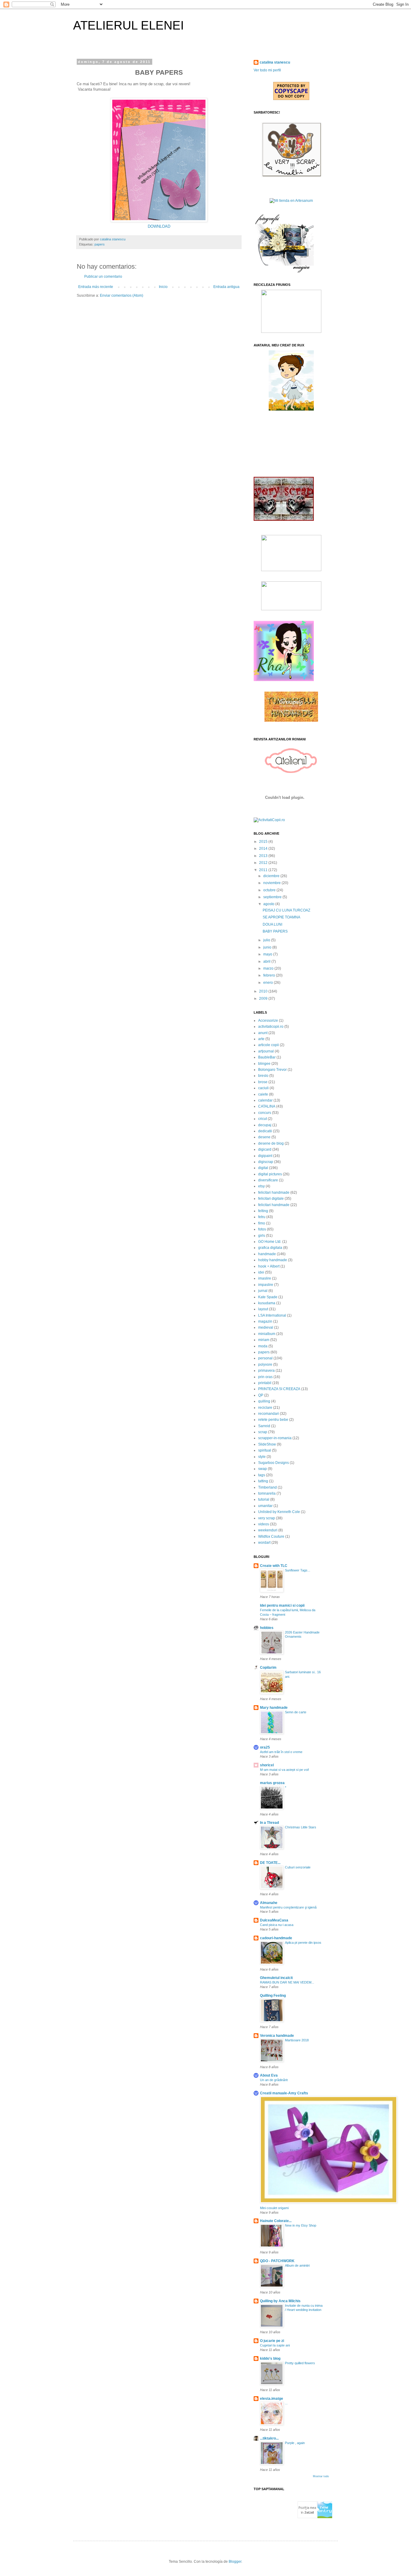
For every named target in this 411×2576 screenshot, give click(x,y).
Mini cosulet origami (274, 2208)
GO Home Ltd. (270, 1242)
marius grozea (272, 1783)
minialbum (267, 1334)
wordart (264, 1543)
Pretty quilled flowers (300, 2363)
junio (268, 947)
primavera (266, 1371)
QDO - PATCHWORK (277, 2261)
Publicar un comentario (103, 277)
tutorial (264, 1499)
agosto (269, 904)
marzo (269, 968)
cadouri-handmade (276, 1938)
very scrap (267, 1518)
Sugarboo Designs (273, 1463)
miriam (264, 1340)
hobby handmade (273, 1260)
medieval (266, 1327)
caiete (263, 1094)
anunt (263, 1033)
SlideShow (267, 1444)
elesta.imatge (272, 2399)
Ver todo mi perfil (267, 70)
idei (261, 1272)
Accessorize (268, 1021)
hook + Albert (269, 1266)
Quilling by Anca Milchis (280, 2301)
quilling (264, 1401)
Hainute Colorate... (276, 2221)
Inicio (163, 287)
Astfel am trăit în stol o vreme (281, 1752)
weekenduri (268, 1530)
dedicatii (265, 1131)
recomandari (269, 1414)
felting (263, 1211)
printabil (265, 1383)
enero (269, 983)
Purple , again (295, 2443)
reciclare (265, 1408)
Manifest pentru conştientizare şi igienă (288, 1907)
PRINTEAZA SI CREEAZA (279, 1389)
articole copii (269, 1045)
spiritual (265, 1450)
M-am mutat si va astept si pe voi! (284, 1770)
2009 (264, 999)
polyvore (265, 1365)
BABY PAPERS (275, 931)
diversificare (268, 1180)
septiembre (273, 897)
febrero (270, 975)
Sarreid (264, 1426)
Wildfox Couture (271, 1537)
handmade (267, 1254)
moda (263, 1346)
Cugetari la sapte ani (275, 2345)
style (262, 1457)
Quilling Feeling (273, 1996)
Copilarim (268, 1668)
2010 (264, 991)
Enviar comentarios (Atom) (122, 295)
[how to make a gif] (284, 271)
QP (261, 1395)
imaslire (265, 1278)
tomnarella (267, 1493)
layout (263, 1309)
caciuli (263, 1088)
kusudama (267, 1303)
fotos (262, 1229)
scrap (263, 1432)
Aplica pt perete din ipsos (303, 1943)
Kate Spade (268, 1297)
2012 (264, 863)
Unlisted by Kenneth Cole (279, 1512)
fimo (262, 1223)
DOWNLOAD (159, 226)
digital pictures (270, 1174)
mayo (268, 954)
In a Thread (269, 1823)
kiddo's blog (270, 2359)
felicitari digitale (271, 1199)
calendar (265, 1100)
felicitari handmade (274, 1193)
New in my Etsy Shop (301, 2225)
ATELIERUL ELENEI (128, 25)
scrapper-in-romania (275, 1438)
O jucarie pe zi (272, 2341)
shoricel (267, 1765)
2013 (264, 856)
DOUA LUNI (272, 924)
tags (262, 1475)
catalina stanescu (275, 62)
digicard (265, 1149)
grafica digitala (270, 1248)
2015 (264, 842)
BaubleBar (267, 1057)
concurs (265, 1113)
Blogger (235, 2562)
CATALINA (267, 1106)
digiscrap (266, 1162)
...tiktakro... (269, 2438)
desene (264, 1137)
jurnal (263, 1291)
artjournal (266, 1051)
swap (263, 1469)
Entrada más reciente (96, 287)
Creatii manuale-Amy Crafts (284, 2093)
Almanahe (269, 1903)
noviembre (272, 883)
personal (265, 1358)
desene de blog (271, 1143)
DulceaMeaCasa (274, 1920)
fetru (262, 1217)
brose (263, 1082)
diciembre (272, 876)
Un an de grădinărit (274, 2080)
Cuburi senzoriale (298, 1867)
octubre (270, 890)
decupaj (265, 1125)
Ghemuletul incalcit (276, 1978)
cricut (263, 1119)
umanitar (265, 1506)
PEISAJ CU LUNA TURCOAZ (286, 910)
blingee (264, 1064)
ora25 (265, 1747)
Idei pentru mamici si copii (282, 1605)
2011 (264, 870)
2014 (264, 849)
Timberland (267, 1487)
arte (261, 1039)
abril (267, 961)
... (286, 2403)
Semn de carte (296, 1712)
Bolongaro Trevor (272, 1070)
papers (100, 244)
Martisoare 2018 (297, 2040)
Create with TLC (274, 1566)
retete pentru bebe (273, 1420)
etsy (261, 1186)
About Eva (269, 2075)
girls (262, 1236)
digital (263, 1168)
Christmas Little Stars (301, 1827)
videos (264, 1524)
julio (267, 940)
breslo (263, 1076)
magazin (265, 1321)
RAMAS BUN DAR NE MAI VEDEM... (287, 1982)
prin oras (265, 1377)
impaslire (266, 1285)
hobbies (267, 1628)
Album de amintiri (297, 2265)
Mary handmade (274, 1708)
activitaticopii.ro (271, 1027)
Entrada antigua (226, 287)
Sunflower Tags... (298, 1570)
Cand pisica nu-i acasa (277, 1925)
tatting (263, 1481)
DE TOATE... (270, 1863)
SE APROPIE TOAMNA (281, 917)
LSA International (272, 1315)
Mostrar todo (321, 2476)
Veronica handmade (277, 2036)
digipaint (265, 1156)
